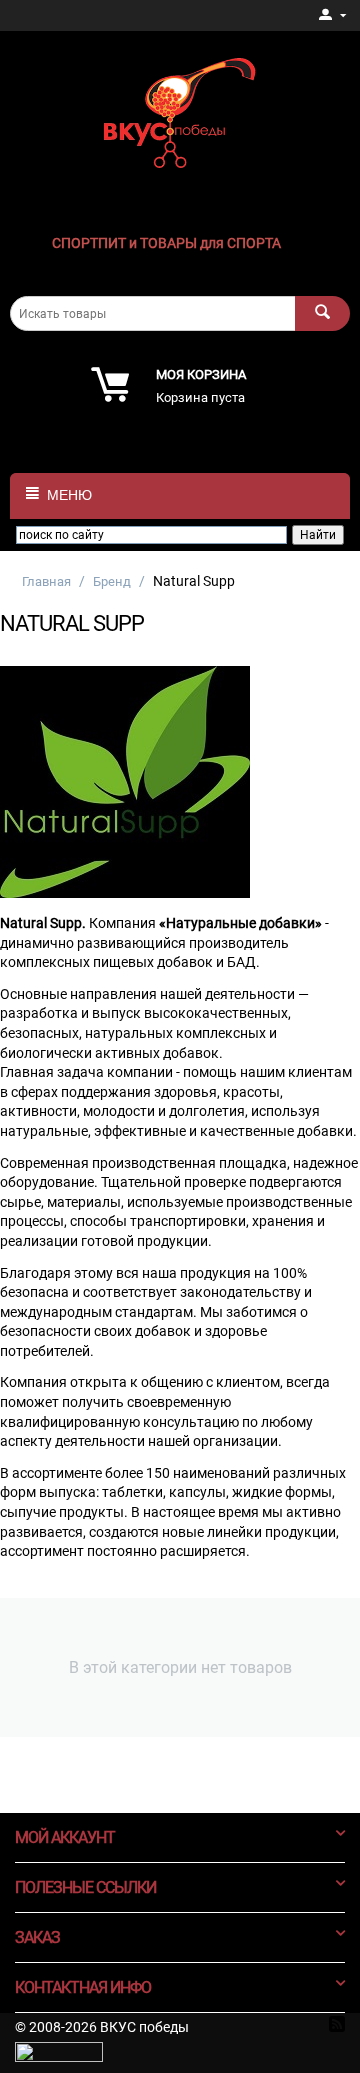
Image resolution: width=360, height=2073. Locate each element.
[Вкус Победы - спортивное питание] (180, 111)
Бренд (112, 581)
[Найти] (322, 313)
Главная (46, 581)
